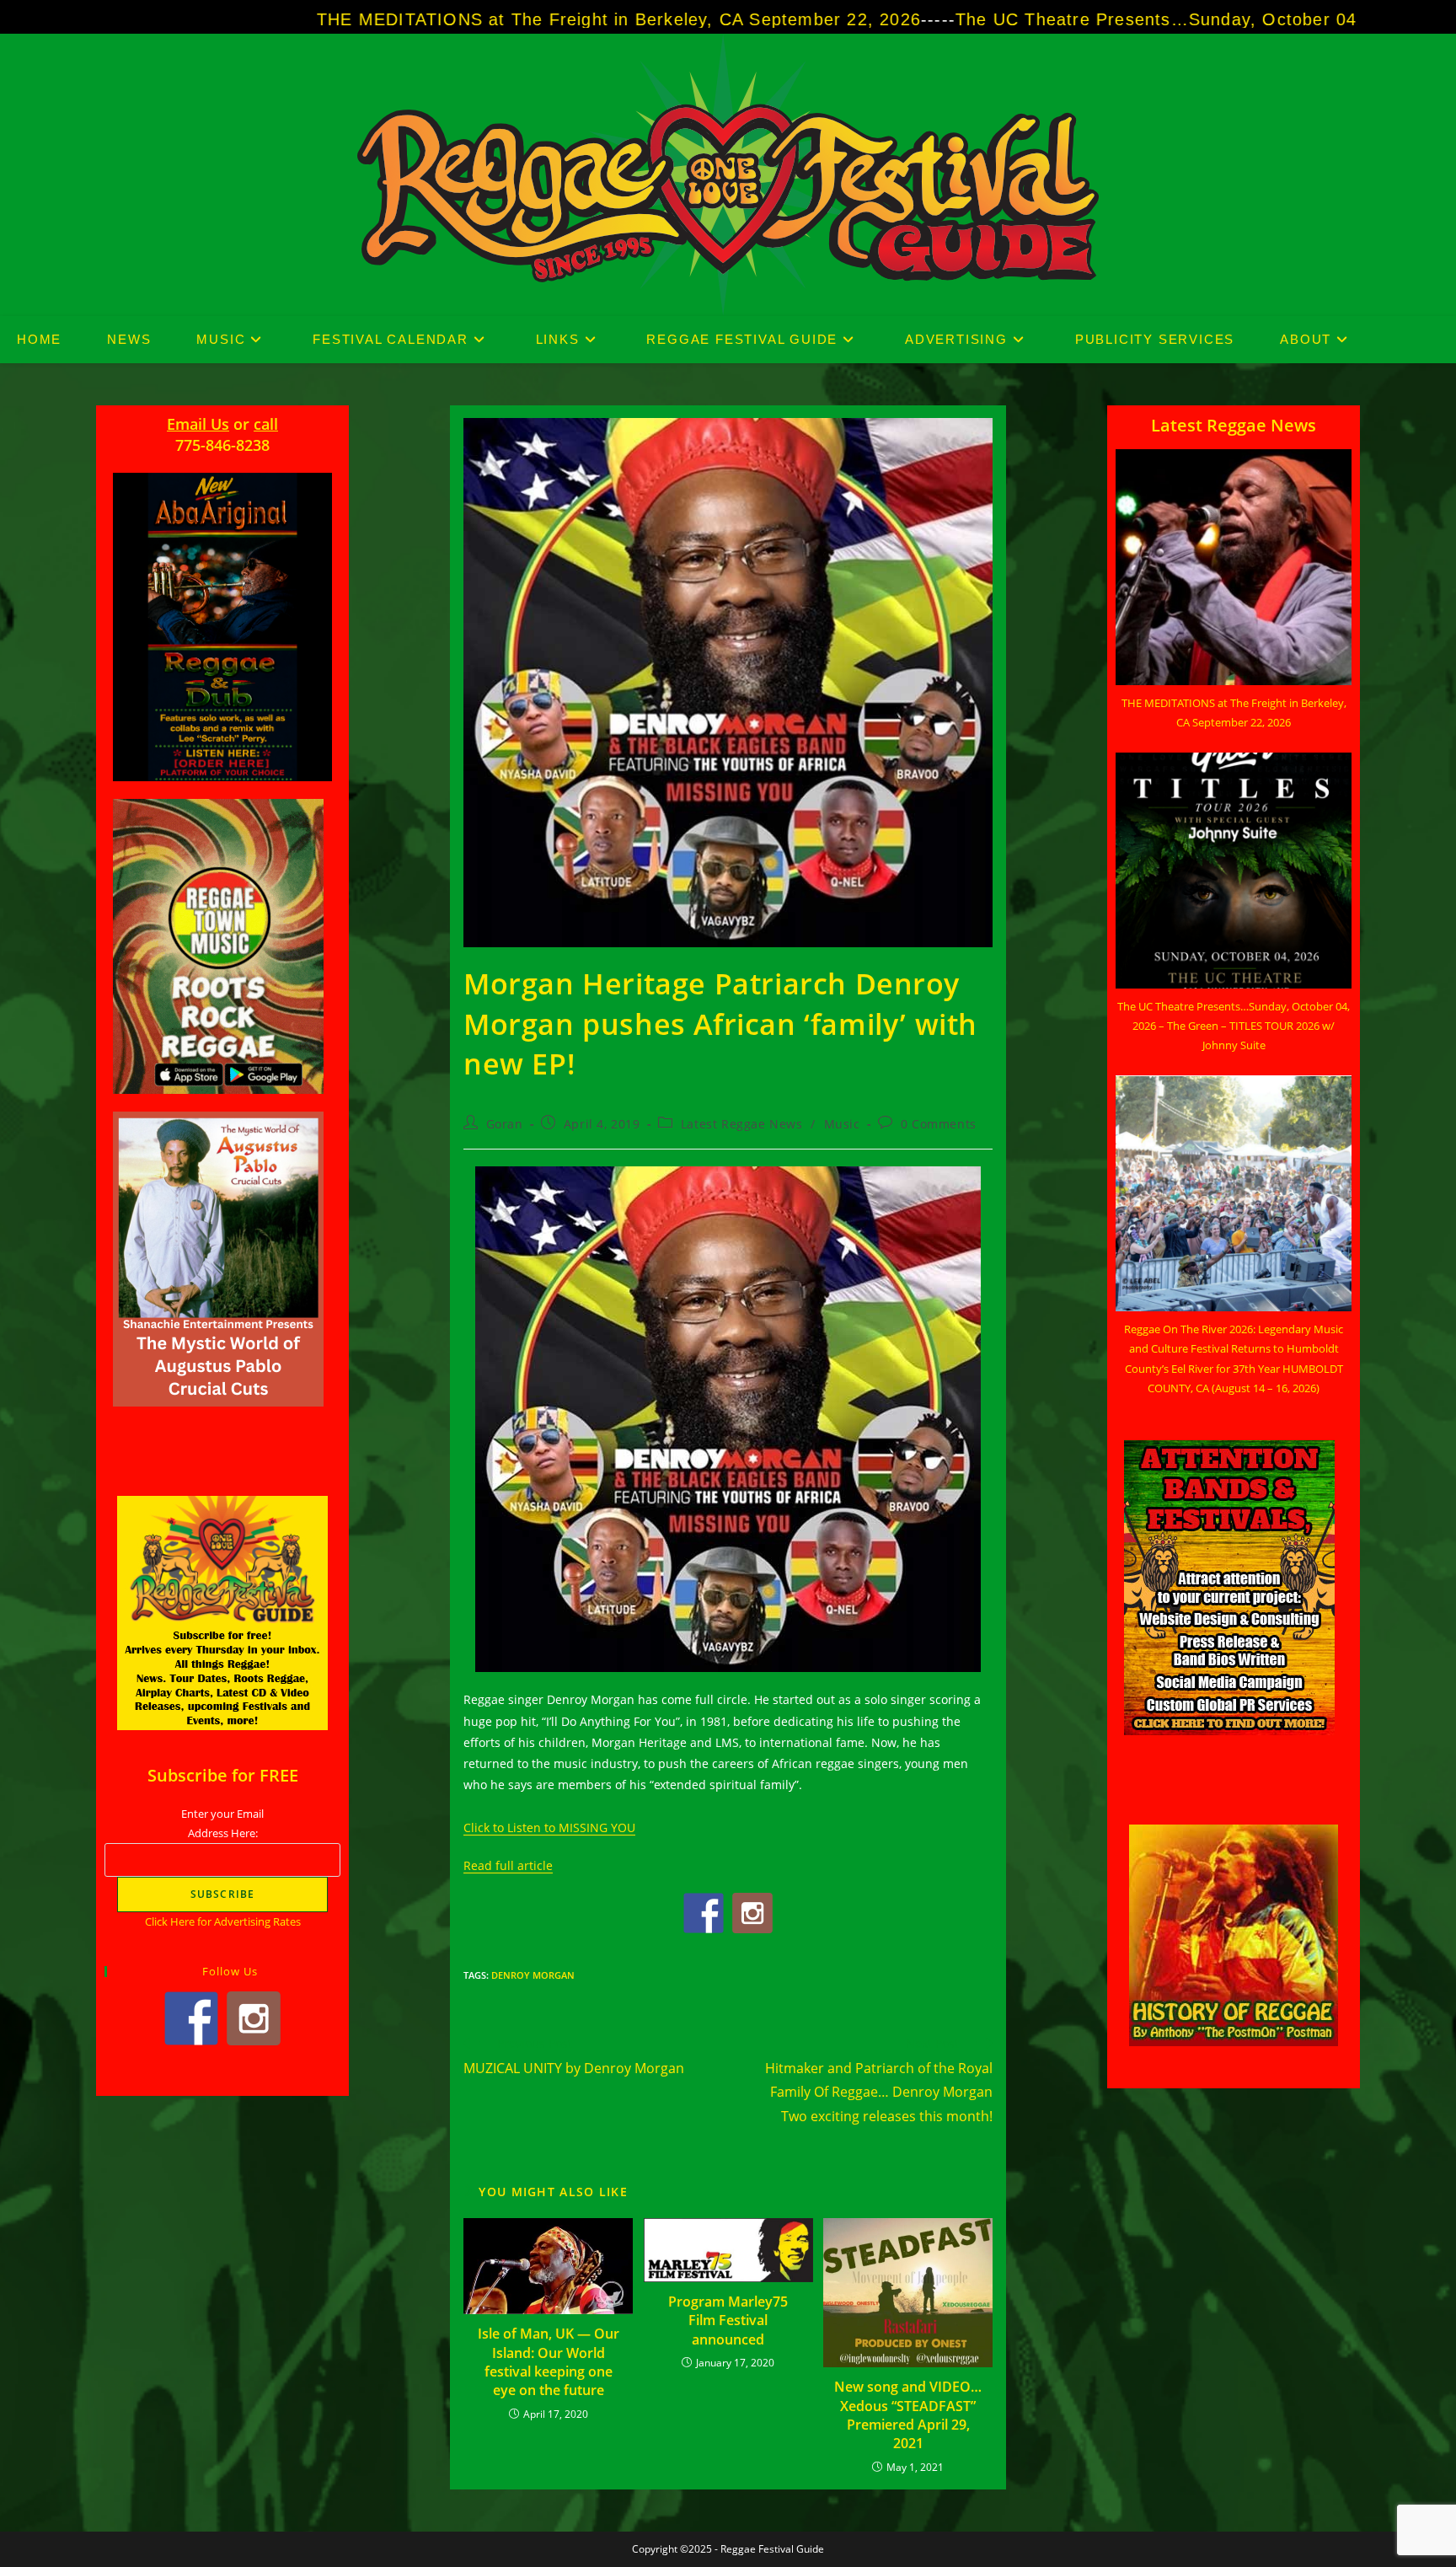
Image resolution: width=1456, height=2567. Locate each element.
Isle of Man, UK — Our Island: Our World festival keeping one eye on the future (549, 2362)
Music (842, 1124)
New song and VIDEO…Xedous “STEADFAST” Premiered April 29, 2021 (908, 2415)
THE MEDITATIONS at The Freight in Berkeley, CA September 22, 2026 (418, 19)
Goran (505, 1124)
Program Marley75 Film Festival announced (728, 2320)
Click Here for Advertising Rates (223, 1921)
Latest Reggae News (742, 1124)
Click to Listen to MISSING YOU (549, 1827)
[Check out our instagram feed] (752, 1913)
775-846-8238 (222, 445)
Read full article (508, 1865)
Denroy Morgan (533, 1975)
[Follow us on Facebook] (704, 1913)
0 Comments (939, 1124)
